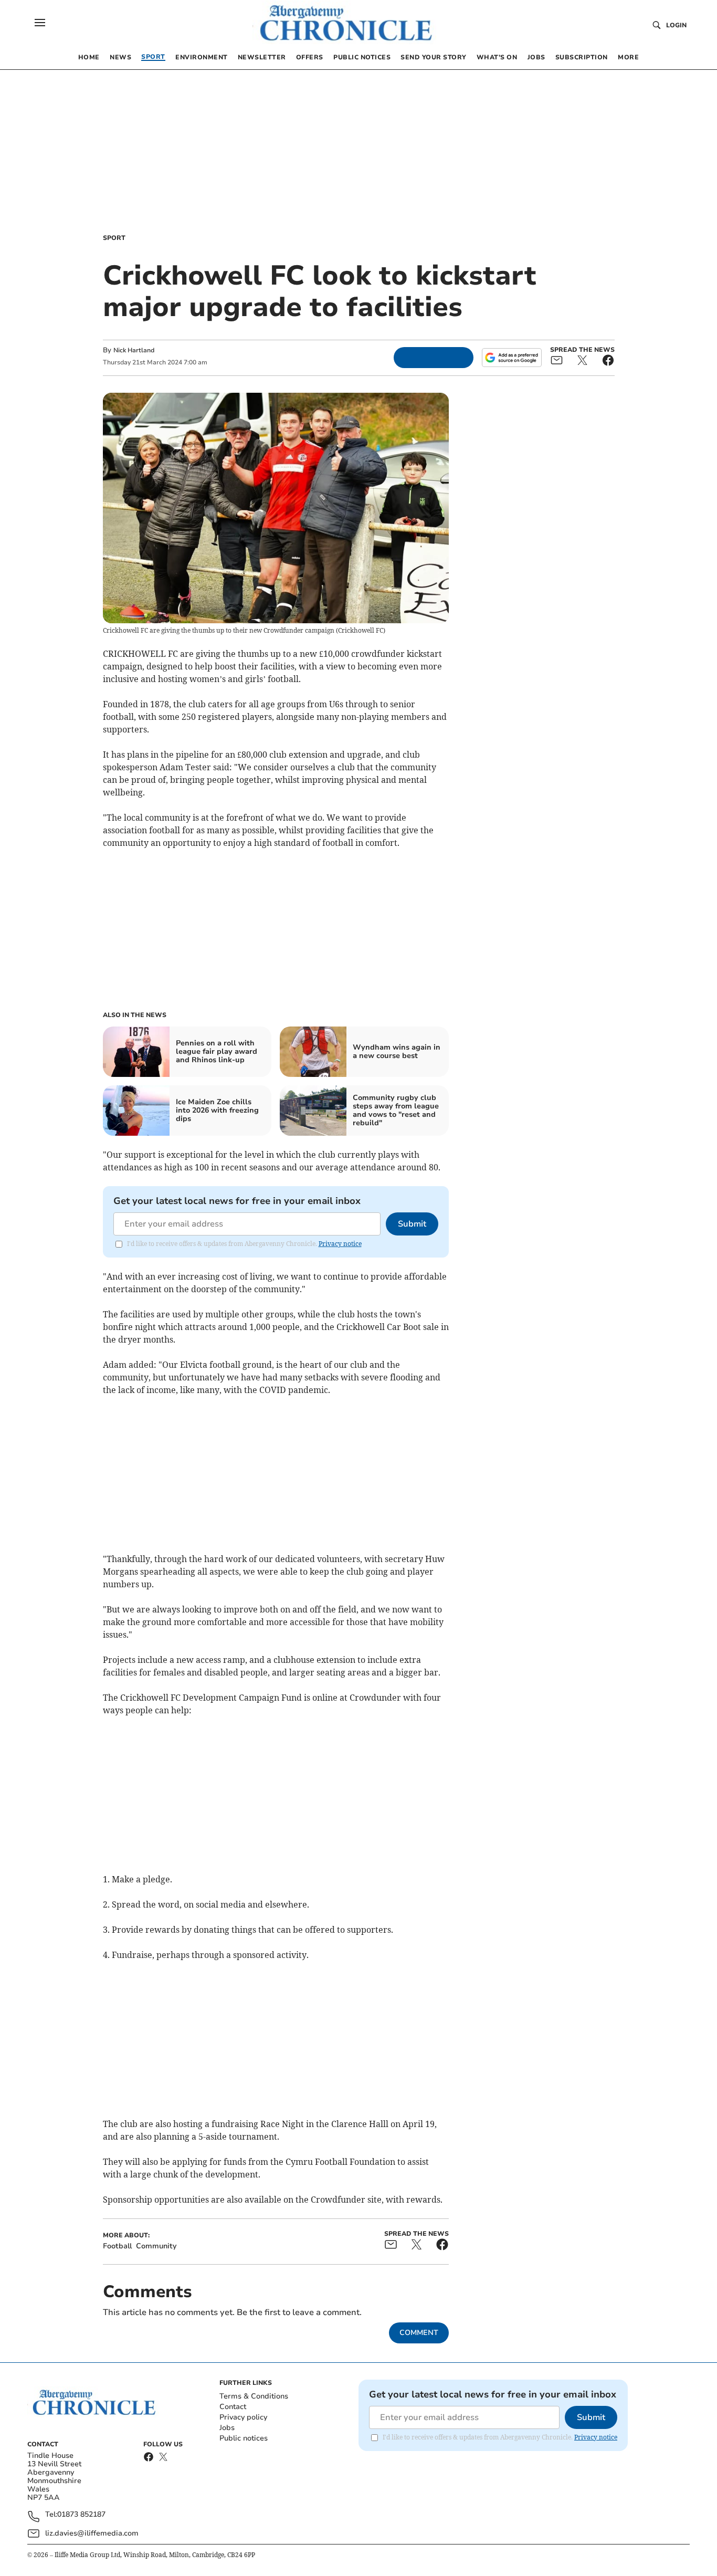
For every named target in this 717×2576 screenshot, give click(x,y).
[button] (40, 23)
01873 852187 (81, 2515)
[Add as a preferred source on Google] (512, 358)
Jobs (227, 2428)
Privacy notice (340, 1244)
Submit (412, 1224)
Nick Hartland (134, 350)
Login (676, 25)
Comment (419, 2333)
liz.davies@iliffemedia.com (92, 2533)
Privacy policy (243, 2417)
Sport (114, 238)
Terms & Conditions (254, 2396)
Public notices (244, 2438)
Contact (233, 2407)
